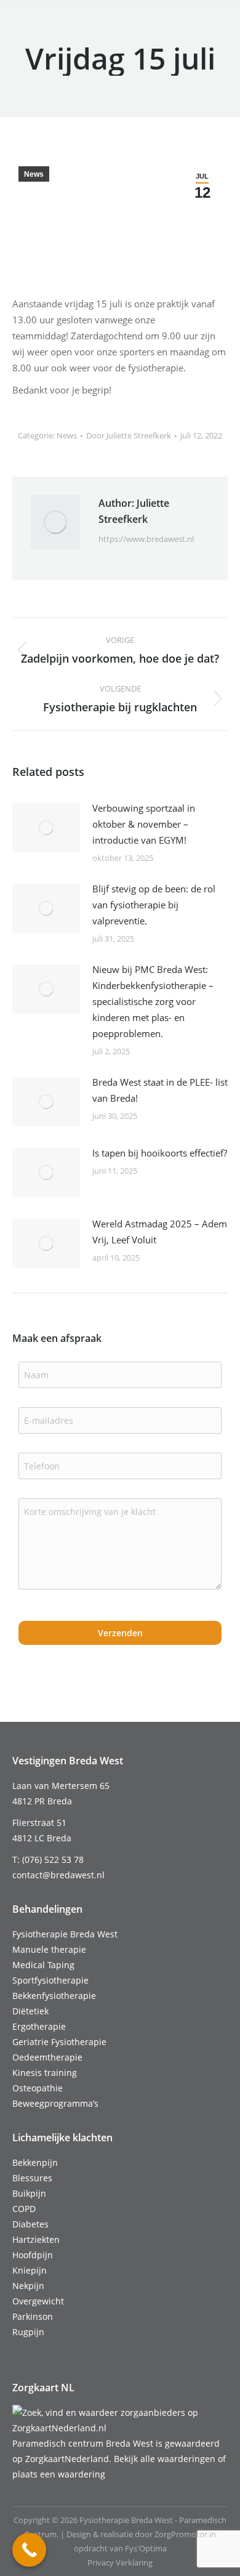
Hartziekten (36, 2239)
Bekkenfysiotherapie (54, 1996)
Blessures (32, 2178)
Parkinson (33, 2316)
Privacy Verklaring (120, 2562)
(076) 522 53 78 (53, 1859)
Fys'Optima (146, 2548)
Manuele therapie (49, 1949)
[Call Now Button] (29, 2550)
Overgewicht (38, 2301)
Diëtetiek (30, 2011)
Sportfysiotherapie (50, 1980)
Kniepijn (30, 2270)
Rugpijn (28, 2332)
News (34, 174)
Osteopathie (38, 2088)
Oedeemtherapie (47, 2057)
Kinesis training (45, 2073)
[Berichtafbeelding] (46, 828)
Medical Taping (43, 1965)
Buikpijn (29, 2193)
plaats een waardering (59, 2474)
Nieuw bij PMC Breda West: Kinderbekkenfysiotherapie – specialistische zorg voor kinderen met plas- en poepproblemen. (153, 1001)
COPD (24, 2209)
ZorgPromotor (181, 2534)
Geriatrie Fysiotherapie (59, 2042)
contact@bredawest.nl (58, 1875)
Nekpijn (28, 2286)
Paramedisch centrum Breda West (83, 2443)
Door (129, 435)
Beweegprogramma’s (55, 2103)
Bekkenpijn (35, 2162)
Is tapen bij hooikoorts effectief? (160, 1153)
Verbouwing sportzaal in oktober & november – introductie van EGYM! (144, 824)
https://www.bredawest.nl (146, 539)
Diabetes (30, 2224)
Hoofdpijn (33, 2255)
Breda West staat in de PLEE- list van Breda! (160, 1090)
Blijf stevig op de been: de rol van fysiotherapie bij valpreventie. (154, 905)
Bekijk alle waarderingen (165, 2459)
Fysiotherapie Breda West (65, 1934)
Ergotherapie (39, 2026)
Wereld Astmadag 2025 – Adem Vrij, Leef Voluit (160, 1232)
